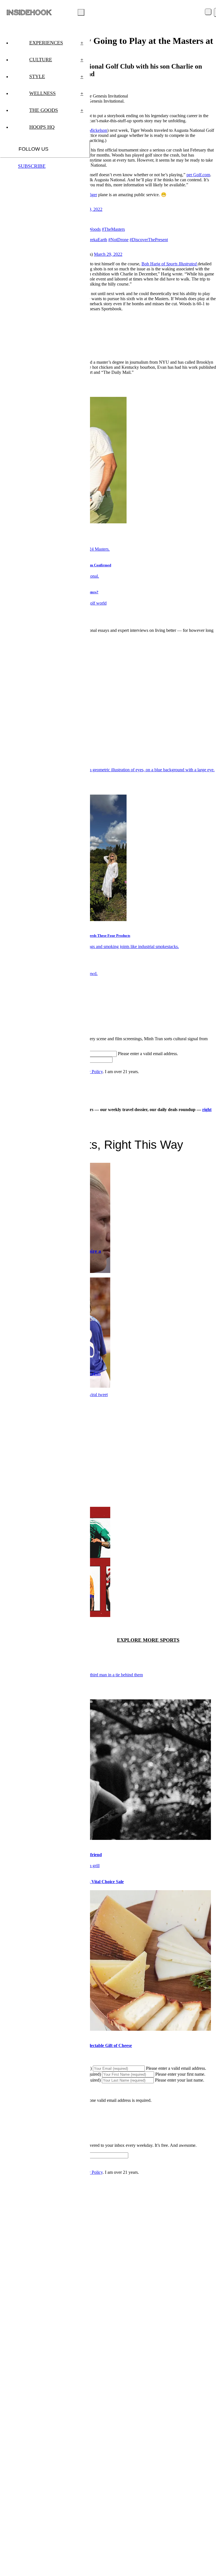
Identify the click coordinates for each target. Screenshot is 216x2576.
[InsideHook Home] (29, 12)
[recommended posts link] (105, 1838)
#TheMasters (113, 229)
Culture (56, 60)
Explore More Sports (148, 1640)
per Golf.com (198, 175)
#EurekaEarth (95, 240)
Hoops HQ (42, 127)
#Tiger (91, 195)
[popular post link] (107, 770)
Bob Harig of (169, 264)
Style (56, 76)
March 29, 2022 (108, 254)
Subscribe (32, 166)
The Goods (56, 110)
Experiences (56, 43)
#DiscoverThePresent (149, 240)
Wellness (56, 93)
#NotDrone (118, 240)
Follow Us (33, 149)
